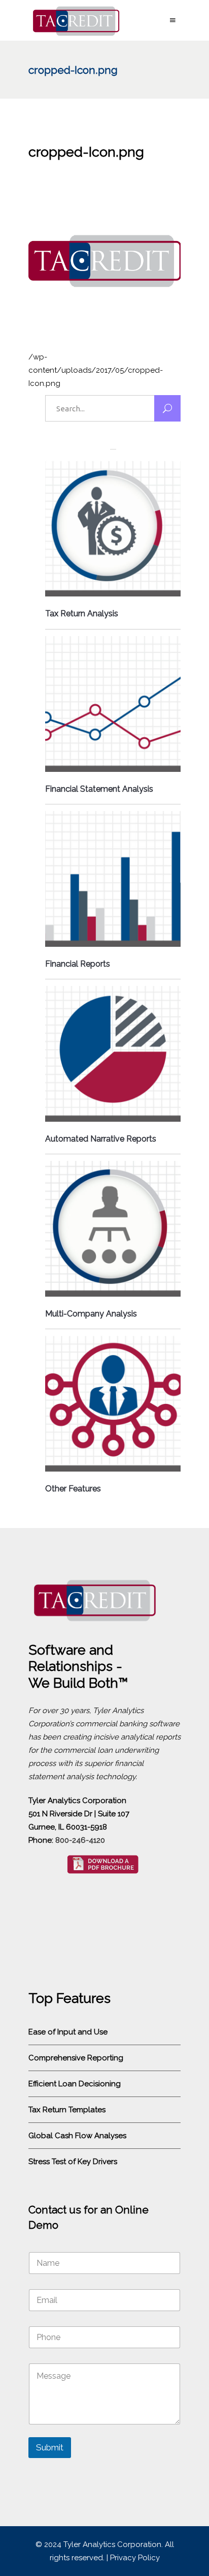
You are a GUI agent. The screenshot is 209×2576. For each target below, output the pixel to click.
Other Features (73, 1489)
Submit (50, 2447)
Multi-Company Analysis (91, 1314)
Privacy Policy (135, 2558)
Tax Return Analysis (82, 613)
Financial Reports (78, 964)
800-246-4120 (80, 1840)
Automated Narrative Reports (101, 1139)
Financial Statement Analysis (99, 789)
